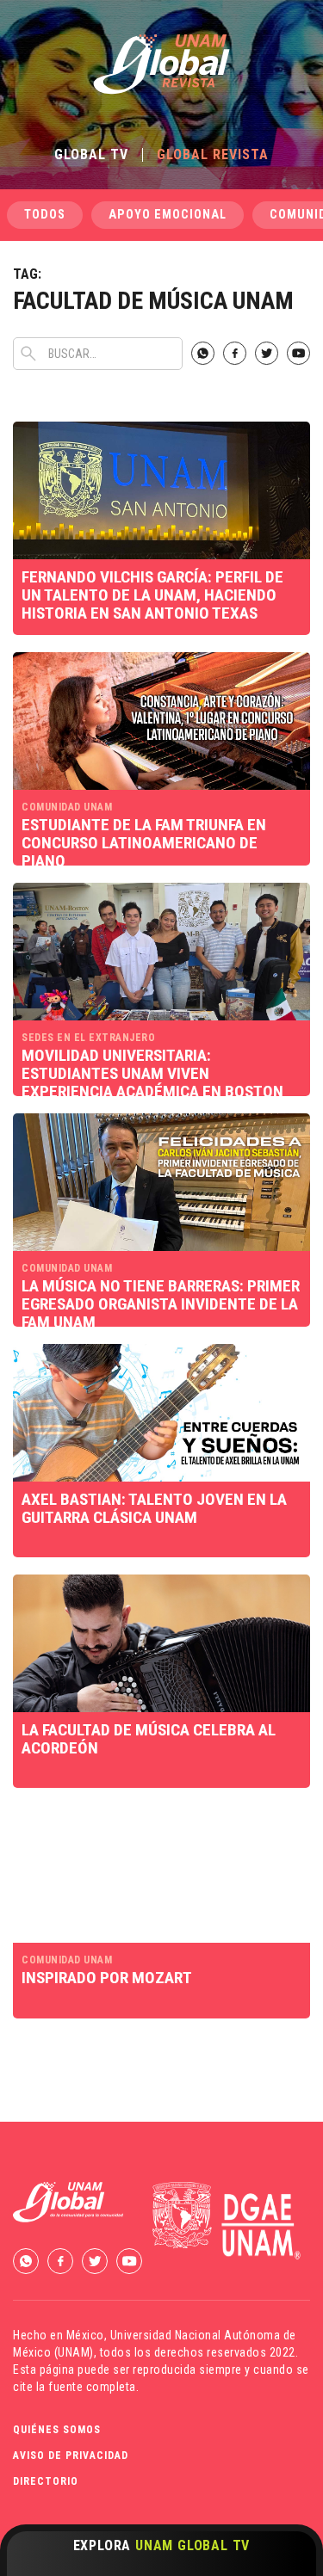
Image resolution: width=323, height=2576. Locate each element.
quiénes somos (57, 2430)
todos (45, 215)
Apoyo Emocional (168, 215)
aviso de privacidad (71, 2456)
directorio (46, 2481)
